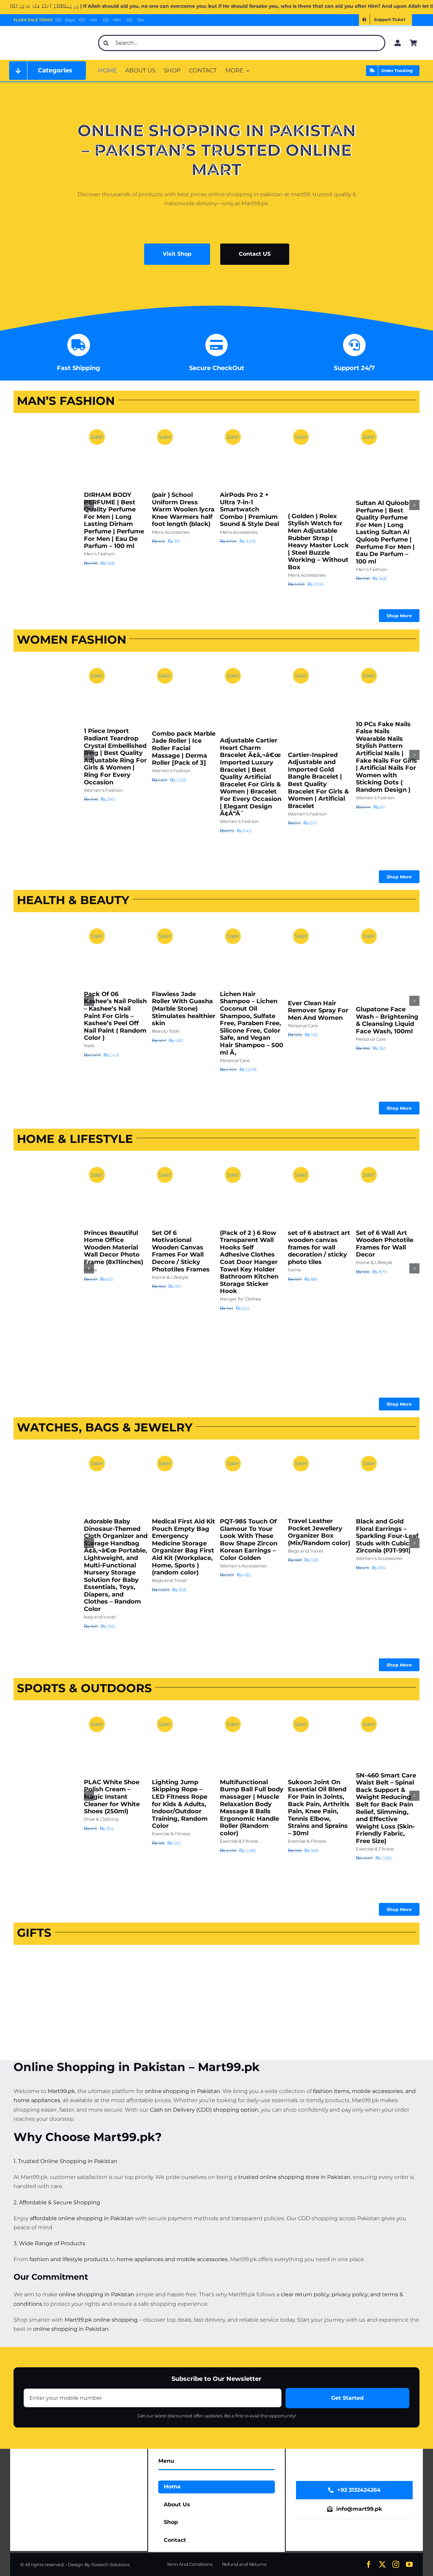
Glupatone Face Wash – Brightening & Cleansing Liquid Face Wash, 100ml (387, 1020)
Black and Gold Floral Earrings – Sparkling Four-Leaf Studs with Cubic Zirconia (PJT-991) (387, 1536)
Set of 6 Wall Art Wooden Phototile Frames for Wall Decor (385, 1244)
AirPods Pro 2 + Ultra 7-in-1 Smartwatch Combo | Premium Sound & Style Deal (249, 509)
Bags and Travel (169, 1580)
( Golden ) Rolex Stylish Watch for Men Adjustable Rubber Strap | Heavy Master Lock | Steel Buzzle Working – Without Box (318, 542)
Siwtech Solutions (110, 2564)
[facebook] (369, 2564)
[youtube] (409, 2564)
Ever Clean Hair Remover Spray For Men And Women (318, 1010)
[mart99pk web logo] (52, 33)
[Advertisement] (41, 521)
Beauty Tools (166, 1031)
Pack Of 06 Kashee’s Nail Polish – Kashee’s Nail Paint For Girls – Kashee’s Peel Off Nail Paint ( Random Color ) (115, 1016)
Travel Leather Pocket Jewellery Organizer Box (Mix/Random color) (319, 1532)
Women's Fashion (103, 790)
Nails (89, 1045)
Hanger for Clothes (240, 1299)
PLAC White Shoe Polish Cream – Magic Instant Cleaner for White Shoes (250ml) (112, 1797)
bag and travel (100, 1617)
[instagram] (396, 2564)
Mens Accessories (171, 532)
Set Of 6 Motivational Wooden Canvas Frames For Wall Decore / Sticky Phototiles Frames (181, 1251)
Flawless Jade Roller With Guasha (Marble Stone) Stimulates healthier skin (184, 1009)
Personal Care (235, 1060)
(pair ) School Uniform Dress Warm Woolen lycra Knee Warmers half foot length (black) (183, 509)
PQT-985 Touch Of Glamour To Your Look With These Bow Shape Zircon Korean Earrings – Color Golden (249, 1540)
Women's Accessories (243, 1566)
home (294, 1270)
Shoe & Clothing (101, 1819)
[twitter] (382, 2564)
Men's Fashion (99, 554)
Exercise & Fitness (171, 1834)
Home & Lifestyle (170, 1277)
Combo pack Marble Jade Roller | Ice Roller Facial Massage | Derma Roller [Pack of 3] (184, 748)
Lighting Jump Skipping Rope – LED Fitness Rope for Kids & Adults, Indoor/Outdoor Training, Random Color (180, 1804)
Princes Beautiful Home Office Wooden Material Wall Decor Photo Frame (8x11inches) (113, 1247)
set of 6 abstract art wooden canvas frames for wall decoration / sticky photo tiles (319, 1247)
